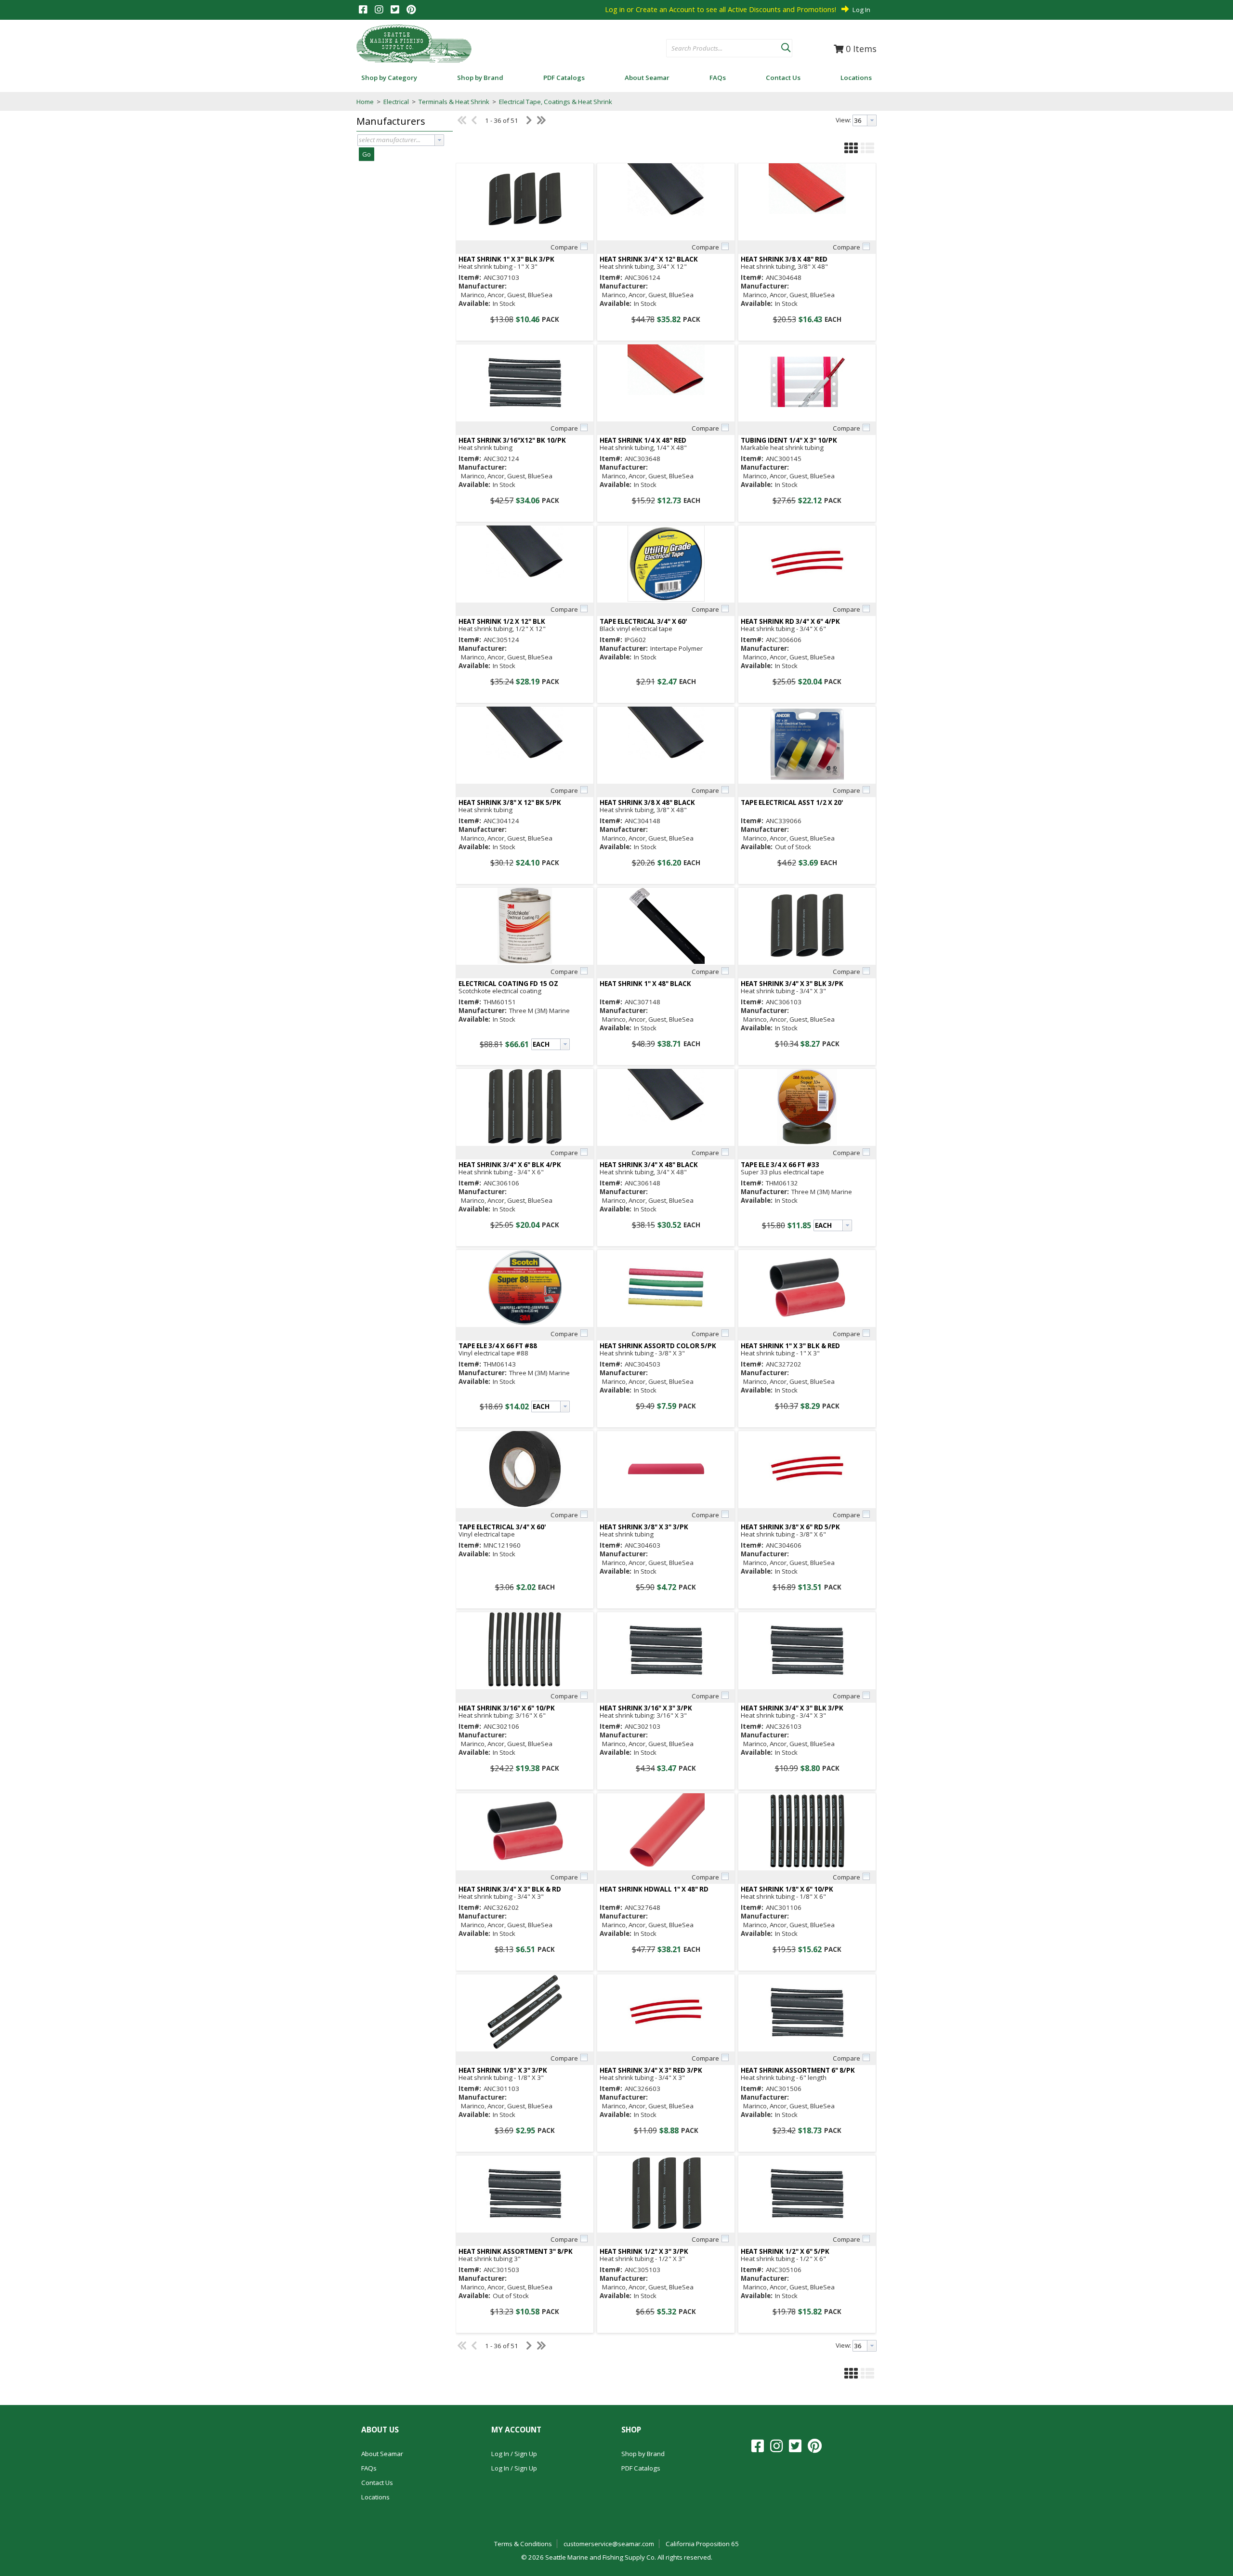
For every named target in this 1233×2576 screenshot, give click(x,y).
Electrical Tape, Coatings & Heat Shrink (555, 102)
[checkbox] (584, 247)
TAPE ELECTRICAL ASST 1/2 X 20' (792, 803)
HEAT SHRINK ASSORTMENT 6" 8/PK (798, 2070)
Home (365, 102)
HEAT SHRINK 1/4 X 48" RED (643, 440)
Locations (375, 2497)
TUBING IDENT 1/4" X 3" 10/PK (789, 440)
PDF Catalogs (641, 2468)
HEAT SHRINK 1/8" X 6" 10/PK (787, 1889)
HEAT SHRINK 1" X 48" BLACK (645, 984)
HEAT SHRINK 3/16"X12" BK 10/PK (512, 440)
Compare (564, 247)
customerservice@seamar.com (609, 2544)
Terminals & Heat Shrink (454, 102)
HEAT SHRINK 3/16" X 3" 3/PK (646, 1708)
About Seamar (382, 2454)
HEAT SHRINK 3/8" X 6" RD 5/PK (790, 1527)
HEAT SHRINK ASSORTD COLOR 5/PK (658, 1346)
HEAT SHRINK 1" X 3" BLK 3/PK (506, 259)
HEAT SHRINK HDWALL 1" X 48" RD (654, 1889)
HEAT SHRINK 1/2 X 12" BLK (502, 622)
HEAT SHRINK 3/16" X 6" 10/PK (507, 1708)
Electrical (396, 102)
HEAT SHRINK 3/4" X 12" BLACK (649, 259)
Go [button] (367, 154)
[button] (786, 46)
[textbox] (719, 49)
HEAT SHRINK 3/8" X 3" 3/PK (644, 1527)
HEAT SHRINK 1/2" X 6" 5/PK (785, 2252)
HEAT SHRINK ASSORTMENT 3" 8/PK (516, 2252)
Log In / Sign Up (514, 2454)
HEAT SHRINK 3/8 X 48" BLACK (647, 803)
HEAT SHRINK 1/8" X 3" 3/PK (503, 2070)
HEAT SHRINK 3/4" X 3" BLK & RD (510, 1889)
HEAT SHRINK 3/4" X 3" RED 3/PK (651, 2070)
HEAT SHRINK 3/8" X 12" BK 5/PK (510, 803)
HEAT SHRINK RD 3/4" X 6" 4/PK (790, 622)
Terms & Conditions (523, 2544)
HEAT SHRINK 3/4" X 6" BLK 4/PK (510, 1165)
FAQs (369, 2468)
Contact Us (377, 2483)
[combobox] (724, 49)
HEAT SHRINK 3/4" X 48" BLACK (649, 1165)
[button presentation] (439, 140)
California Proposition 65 (702, 2544)
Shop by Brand (643, 2454)
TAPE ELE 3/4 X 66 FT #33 (780, 1165)
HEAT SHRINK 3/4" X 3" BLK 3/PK (792, 984)
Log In (861, 10)
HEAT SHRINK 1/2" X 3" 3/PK (644, 2252)
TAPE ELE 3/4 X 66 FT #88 (498, 1346)
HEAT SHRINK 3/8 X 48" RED (784, 259)
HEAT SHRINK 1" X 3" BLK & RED (790, 1346)
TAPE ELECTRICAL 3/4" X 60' (643, 622)
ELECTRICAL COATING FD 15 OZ (508, 984)
